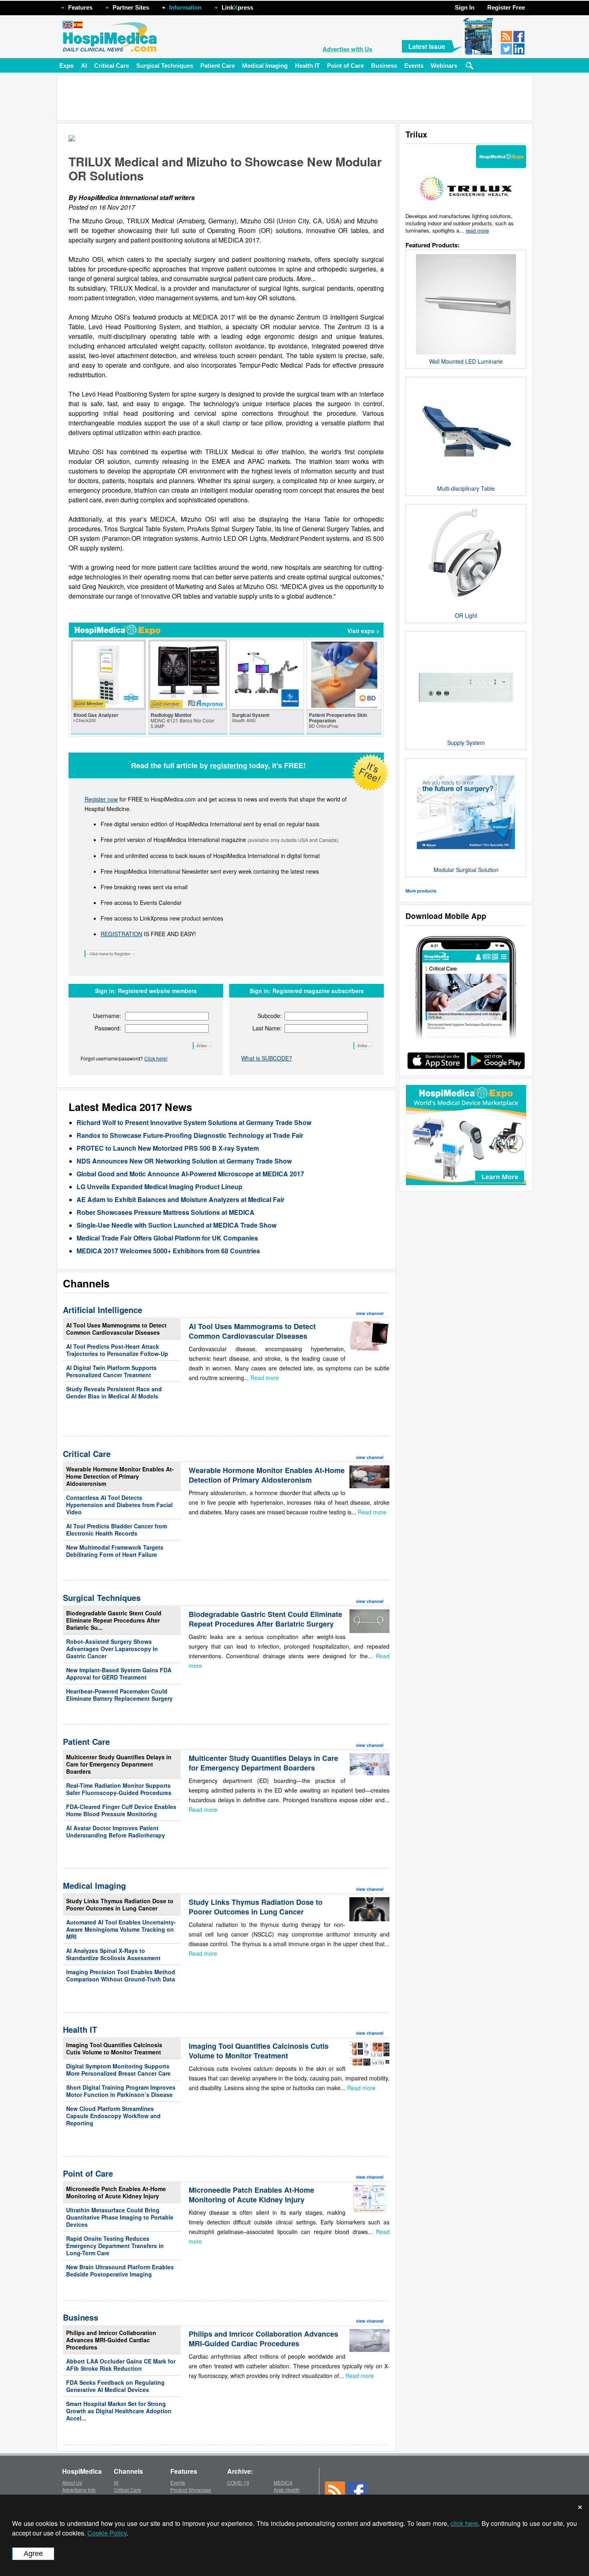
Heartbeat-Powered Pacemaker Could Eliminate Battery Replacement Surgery (119, 1695)
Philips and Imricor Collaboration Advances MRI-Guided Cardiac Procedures (111, 2340)
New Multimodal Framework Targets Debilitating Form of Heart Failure (115, 1551)
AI (84, 66)
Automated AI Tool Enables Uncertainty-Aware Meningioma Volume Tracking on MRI (121, 1929)
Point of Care (345, 66)
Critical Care (112, 66)
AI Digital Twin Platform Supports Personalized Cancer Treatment (111, 1371)
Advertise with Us (347, 49)
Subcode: (270, 1016)
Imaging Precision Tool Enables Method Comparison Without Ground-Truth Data (121, 1975)
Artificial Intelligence (103, 1310)
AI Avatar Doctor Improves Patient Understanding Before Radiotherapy (116, 1831)
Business (384, 66)
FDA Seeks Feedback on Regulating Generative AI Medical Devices (115, 2386)
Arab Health (287, 2490)
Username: (107, 1016)
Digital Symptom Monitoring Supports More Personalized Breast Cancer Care (118, 2070)
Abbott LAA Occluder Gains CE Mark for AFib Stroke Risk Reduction (121, 2365)
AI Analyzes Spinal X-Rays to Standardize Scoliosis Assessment (113, 1954)
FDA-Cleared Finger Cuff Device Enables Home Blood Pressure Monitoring (121, 1810)
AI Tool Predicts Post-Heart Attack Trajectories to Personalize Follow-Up (117, 1350)
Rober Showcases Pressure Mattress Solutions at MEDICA (165, 1212)
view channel (370, 1313)
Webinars (444, 66)
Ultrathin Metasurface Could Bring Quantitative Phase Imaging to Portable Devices (120, 2217)
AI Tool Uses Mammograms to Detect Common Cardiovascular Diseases (116, 1329)
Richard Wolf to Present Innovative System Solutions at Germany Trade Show (194, 1122)
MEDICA (283, 2482)
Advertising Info (79, 2490)
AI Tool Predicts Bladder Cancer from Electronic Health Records (117, 1530)
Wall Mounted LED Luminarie (466, 361)
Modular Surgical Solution (466, 870)
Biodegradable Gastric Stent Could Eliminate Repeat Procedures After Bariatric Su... (114, 1620)
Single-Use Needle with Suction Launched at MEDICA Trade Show (176, 1225)
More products (421, 891)
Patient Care (218, 66)
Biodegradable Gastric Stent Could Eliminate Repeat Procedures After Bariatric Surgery (265, 1619)
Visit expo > (363, 631)
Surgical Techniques (165, 66)
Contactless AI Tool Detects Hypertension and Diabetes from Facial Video (119, 1505)
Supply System (466, 743)
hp (265, 5)
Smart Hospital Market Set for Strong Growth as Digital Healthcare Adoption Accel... (119, 2411)
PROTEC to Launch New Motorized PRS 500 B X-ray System (168, 1148)
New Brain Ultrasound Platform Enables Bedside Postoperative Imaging (120, 2270)
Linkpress (237, 7)
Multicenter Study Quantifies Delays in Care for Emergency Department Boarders (119, 1764)
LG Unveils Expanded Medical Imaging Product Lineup (159, 1187)
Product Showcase (191, 2490)
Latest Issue (427, 46)
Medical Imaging (265, 66)
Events (414, 66)
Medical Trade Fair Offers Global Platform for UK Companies (167, 1238)
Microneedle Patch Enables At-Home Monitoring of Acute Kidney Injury (116, 2192)
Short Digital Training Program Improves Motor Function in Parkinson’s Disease (121, 2091)
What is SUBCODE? (267, 1058)
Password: (108, 1028)
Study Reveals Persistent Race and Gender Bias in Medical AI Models (114, 1392)
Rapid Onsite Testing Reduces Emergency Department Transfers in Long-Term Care (115, 2246)
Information (185, 7)
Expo (67, 66)
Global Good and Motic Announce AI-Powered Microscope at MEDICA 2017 (190, 1174)
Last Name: (267, 1028)
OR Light (466, 615)
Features (80, 7)
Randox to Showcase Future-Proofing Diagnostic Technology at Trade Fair (190, 1135)
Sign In (465, 7)
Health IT (307, 66)
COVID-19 (238, 2482)
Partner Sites (131, 7)
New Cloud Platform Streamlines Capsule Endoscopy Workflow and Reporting (113, 2116)
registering (229, 765)
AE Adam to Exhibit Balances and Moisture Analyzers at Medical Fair (181, 1199)
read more (477, 230)
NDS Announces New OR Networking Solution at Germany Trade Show (184, 1161)
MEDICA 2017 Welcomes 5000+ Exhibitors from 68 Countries (168, 1251)
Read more (265, 1378)
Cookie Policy (107, 2533)
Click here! (156, 1058)
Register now (101, 799)
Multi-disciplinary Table (466, 488)
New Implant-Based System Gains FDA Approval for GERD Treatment (119, 1673)
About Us (72, 2482)
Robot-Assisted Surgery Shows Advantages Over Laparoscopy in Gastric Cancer (112, 1649)
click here (464, 2523)
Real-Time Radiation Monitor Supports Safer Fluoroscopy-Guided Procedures (119, 1789)
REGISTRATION (121, 934)
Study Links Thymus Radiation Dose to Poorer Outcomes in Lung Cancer (120, 1904)
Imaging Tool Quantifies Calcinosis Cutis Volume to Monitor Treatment (114, 2048)
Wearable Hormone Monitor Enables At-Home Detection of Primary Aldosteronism (120, 1476)
